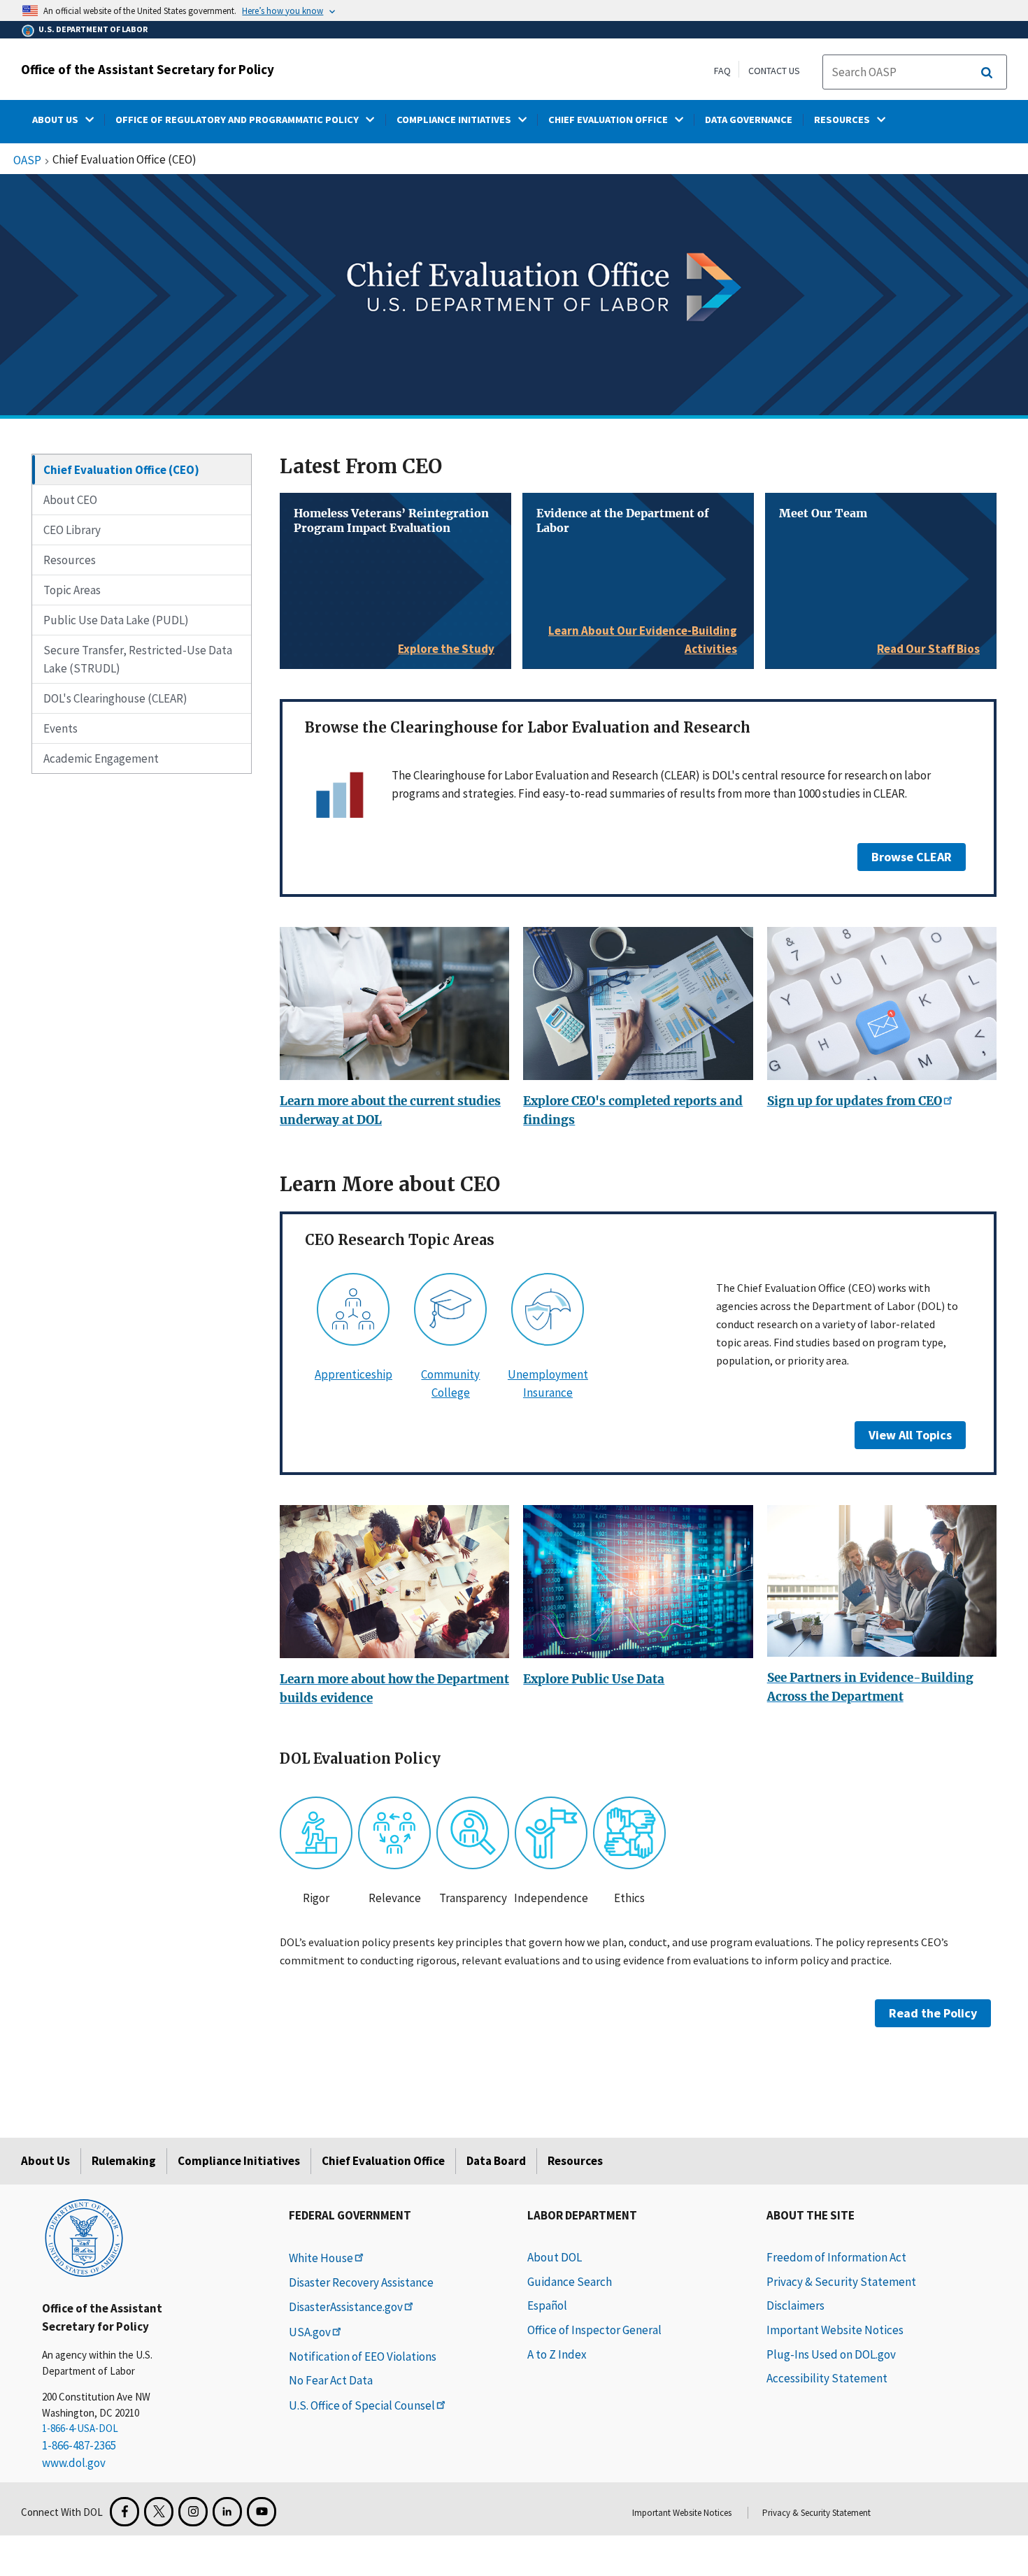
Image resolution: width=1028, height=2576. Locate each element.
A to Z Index (557, 2354)
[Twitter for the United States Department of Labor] (159, 2512)
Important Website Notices (835, 2330)
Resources (70, 560)
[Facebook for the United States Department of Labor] (124, 2512)
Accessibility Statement (827, 2378)
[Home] (84, 2237)
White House (321, 2258)
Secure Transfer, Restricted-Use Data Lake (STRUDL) (138, 659)
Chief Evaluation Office (383, 2161)
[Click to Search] (987, 73)
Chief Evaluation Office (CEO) (121, 470)
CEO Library (72, 530)
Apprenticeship (354, 1374)
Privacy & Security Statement (841, 2282)
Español (547, 2305)
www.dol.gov (74, 2463)
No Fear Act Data (331, 2380)
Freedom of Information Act (836, 2257)
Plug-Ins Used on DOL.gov (831, 2354)
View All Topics (910, 1435)
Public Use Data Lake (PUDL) (116, 620)
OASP (27, 161)
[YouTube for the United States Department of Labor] (262, 2512)
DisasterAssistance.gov (346, 2307)
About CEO (70, 500)
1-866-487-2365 (79, 2445)
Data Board (496, 2161)
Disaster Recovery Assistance (361, 2282)
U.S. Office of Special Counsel (362, 2405)
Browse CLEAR (912, 857)
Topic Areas (72, 590)
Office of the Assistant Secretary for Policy (148, 69)
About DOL (555, 2257)
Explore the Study (446, 649)
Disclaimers (795, 2305)
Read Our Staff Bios (928, 649)
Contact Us (774, 71)
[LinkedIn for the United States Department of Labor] (227, 2512)
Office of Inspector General (594, 2330)
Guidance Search (570, 2282)
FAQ (722, 71)
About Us (45, 2161)
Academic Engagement (101, 758)
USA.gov (310, 2332)
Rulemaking (124, 2161)
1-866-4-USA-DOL (80, 2428)
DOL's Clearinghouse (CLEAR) (115, 698)
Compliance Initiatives (239, 2161)
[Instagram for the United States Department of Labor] (193, 2512)
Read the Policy (933, 2013)
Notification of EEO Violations (363, 2356)
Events (60, 728)
